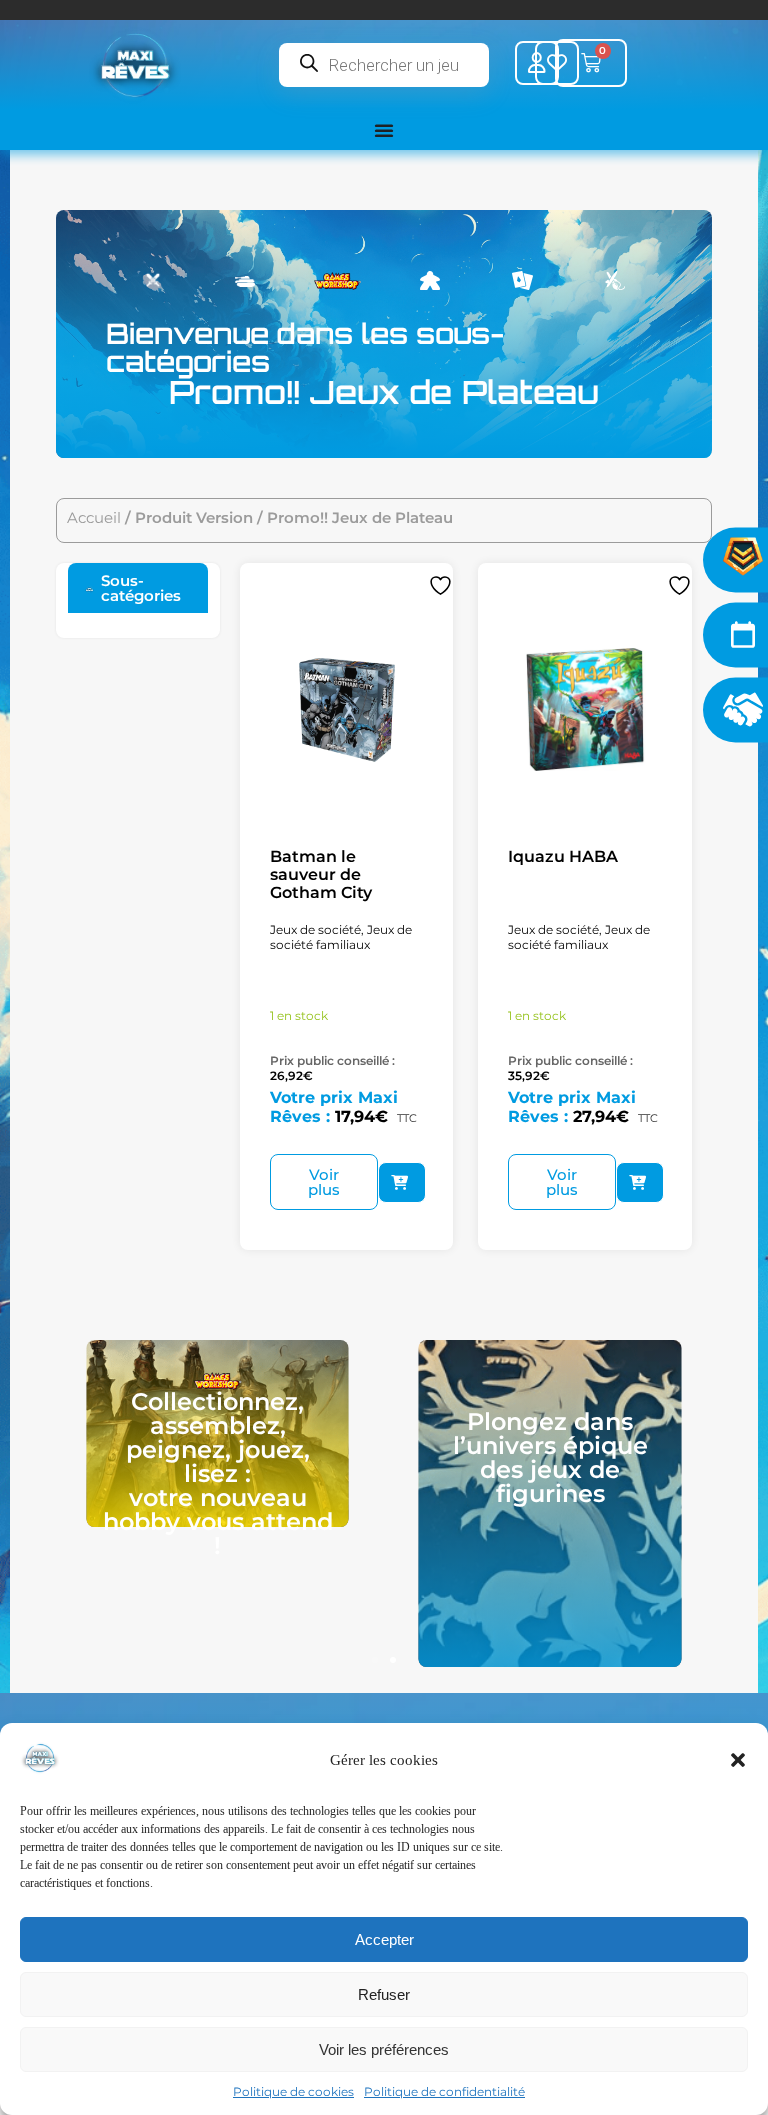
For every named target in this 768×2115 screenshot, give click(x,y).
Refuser (384, 1994)
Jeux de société (315, 929)
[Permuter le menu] (384, 130)
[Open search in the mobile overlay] (384, 65)
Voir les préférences (384, 2049)
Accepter (384, 1939)
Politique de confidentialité (444, 2091)
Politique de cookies (293, 2091)
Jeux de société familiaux (341, 937)
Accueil (94, 518)
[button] (738, 1760)
